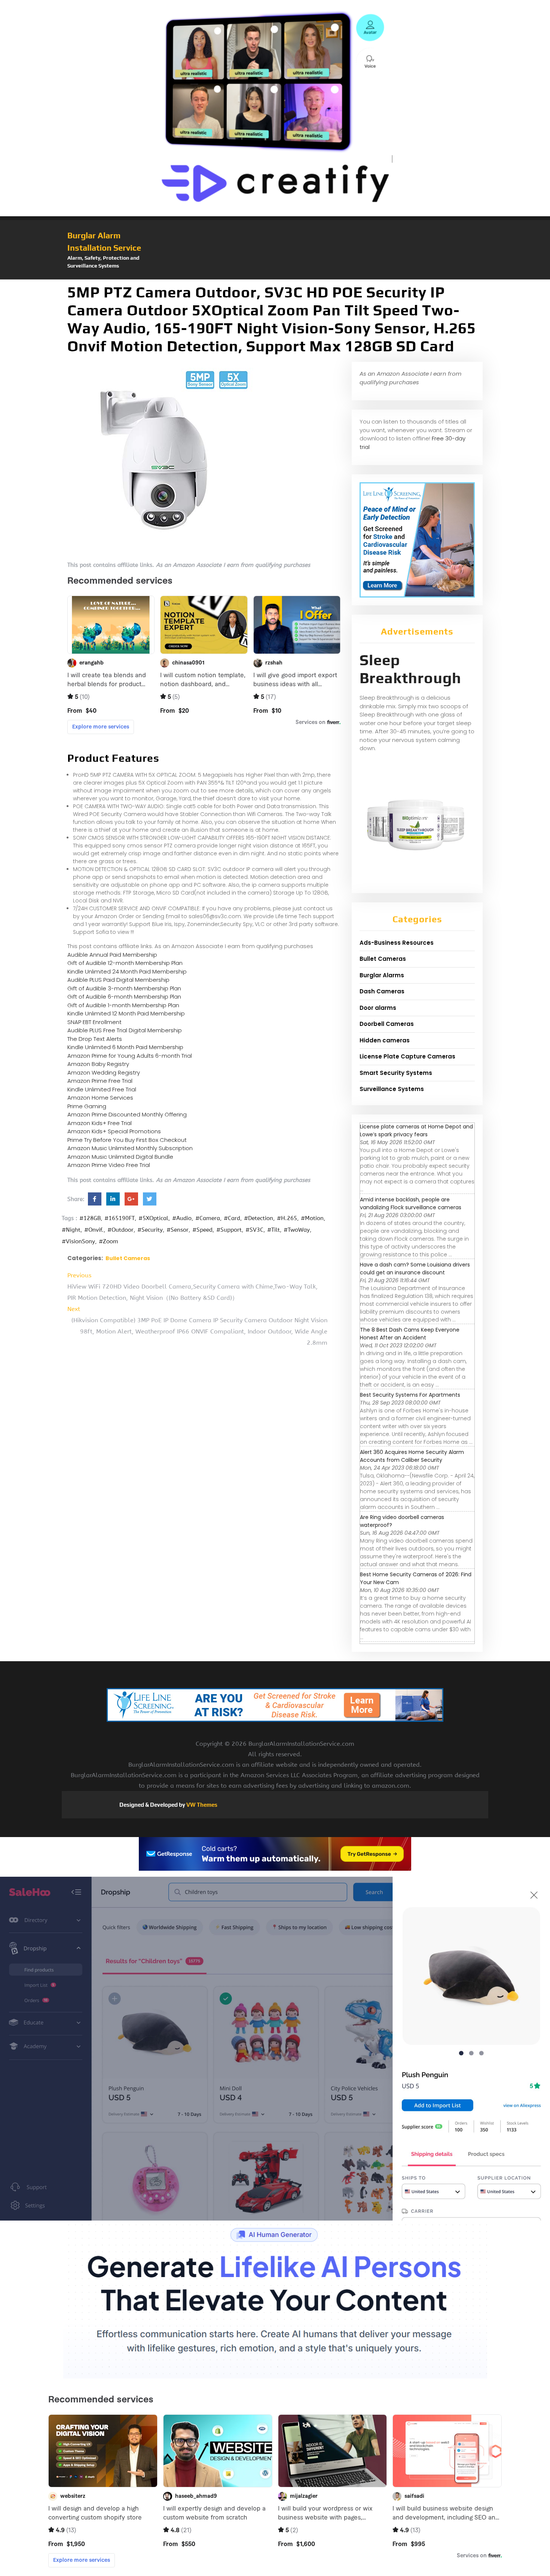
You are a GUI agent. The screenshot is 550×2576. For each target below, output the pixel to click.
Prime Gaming (87, 1106)
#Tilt (274, 1230)
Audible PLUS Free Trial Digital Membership (125, 1030)
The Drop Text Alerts (95, 1039)
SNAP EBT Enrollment (94, 1022)
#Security (150, 1230)
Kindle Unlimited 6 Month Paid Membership (125, 1047)
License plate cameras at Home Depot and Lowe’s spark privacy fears (416, 1130)
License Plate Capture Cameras (407, 1056)
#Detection (259, 1218)
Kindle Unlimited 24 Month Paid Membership (127, 971)
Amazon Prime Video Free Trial (109, 1165)
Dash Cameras (382, 991)
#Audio (182, 1218)
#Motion (312, 1218)
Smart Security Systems (396, 1073)
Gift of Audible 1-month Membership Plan (123, 1005)
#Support (229, 1230)
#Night (71, 1230)
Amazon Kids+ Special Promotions (114, 1131)
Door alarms (378, 1008)
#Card (232, 1218)
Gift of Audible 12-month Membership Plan (125, 963)
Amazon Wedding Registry (104, 1072)
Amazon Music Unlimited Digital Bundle (120, 1157)
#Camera (208, 1218)
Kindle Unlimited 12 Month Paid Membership (126, 1013)
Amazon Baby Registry (98, 1064)
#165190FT (120, 1218)
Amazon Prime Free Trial (100, 1081)
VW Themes (201, 1805)
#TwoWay (297, 1230)
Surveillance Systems (392, 1089)
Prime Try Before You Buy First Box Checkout (127, 1140)
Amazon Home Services (100, 1098)
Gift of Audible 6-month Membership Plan (124, 997)
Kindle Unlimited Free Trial (102, 1089)
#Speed (202, 1230)
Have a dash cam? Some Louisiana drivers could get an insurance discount (415, 1269)
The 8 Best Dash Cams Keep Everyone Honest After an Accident (410, 1334)
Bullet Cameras (128, 1258)
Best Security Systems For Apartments (410, 1395)
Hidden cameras (385, 1040)
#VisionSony (78, 1241)
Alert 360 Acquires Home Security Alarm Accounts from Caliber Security (412, 1456)
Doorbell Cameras (387, 1024)
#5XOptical (153, 1218)
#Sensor (178, 1230)
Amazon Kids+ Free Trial (100, 1123)
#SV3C (254, 1230)
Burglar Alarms (382, 975)
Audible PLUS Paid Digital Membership (118, 980)
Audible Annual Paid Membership (112, 955)
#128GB (90, 1218)
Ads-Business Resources (397, 943)
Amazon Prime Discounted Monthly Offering (127, 1114)
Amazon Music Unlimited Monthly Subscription (130, 1148)
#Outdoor (120, 1230)
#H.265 (287, 1218)
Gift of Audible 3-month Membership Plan (124, 988)
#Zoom (109, 1241)
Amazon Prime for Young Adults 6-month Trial (130, 1056)
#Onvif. (94, 1230)
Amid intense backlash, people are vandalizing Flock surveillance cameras (411, 1203)
